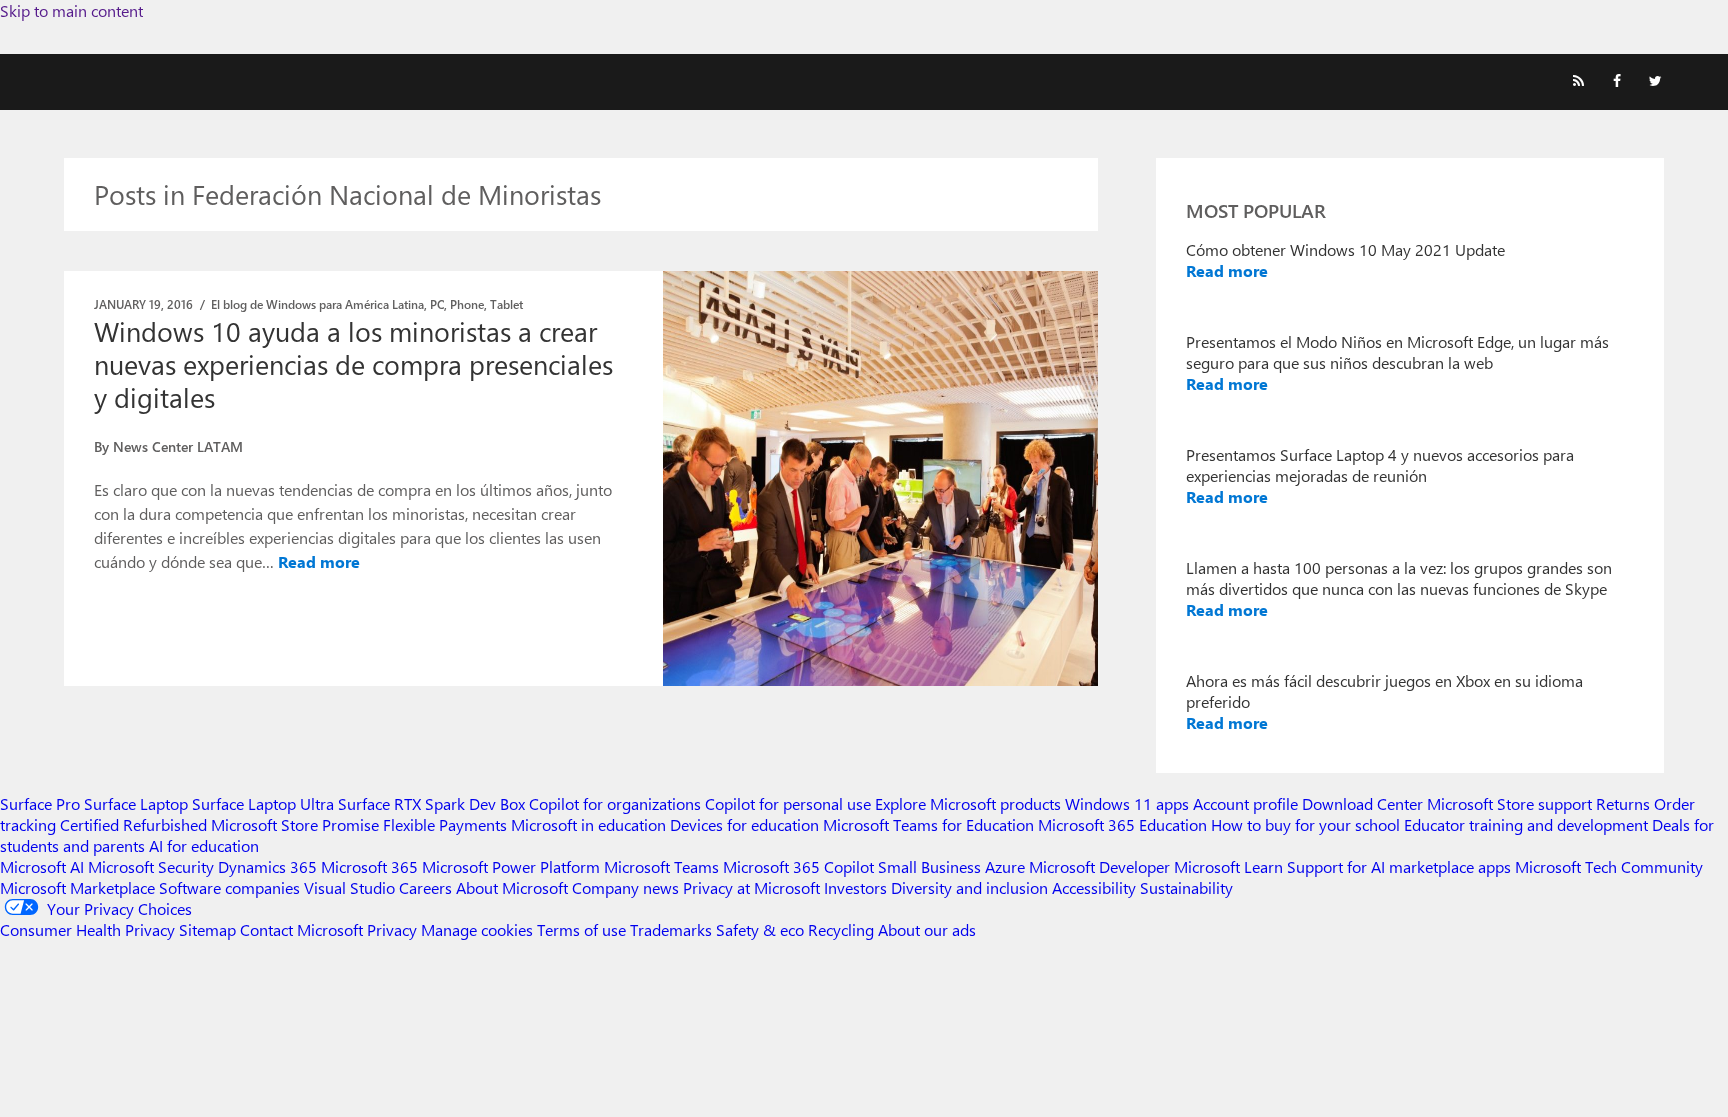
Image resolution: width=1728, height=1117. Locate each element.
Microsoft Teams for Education (928, 824)
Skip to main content (71, 10)
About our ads (927, 929)
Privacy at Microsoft (751, 887)
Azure (1005, 866)
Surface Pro (40, 803)
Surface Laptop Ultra (263, 803)
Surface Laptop (136, 803)
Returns (1623, 803)
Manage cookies (477, 929)
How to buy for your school (1305, 824)
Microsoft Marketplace (77, 887)
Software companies (229, 887)
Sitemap (207, 929)
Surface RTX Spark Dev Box (431, 803)
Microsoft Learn (1228, 866)
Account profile (1245, 803)
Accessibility (1094, 887)
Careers (425, 887)
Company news (625, 887)
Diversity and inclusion (969, 887)
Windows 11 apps (1127, 803)
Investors (855, 887)
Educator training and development (1526, 824)
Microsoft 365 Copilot (798, 866)
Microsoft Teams (661, 866)
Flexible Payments (445, 824)
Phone (467, 304)
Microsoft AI (42, 866)
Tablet (506, 304)
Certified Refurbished (133, 824)
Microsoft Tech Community (1609, 866)
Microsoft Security (151, 866)
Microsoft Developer (1099, 866)
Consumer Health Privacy (87, 929)
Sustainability (1186, 887)
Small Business (929, 866)
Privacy (394, 929)
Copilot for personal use (788, 803)
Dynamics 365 (267, 866)
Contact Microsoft (301, 929)
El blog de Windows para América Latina (317, 304)
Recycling (841, 929)
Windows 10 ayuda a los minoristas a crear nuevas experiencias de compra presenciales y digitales (353, 364)
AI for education (204, 845)
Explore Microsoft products (968, 803)
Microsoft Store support (1509, 803)
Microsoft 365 (369, 866)
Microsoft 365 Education (1122, 824)
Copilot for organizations (615, 803)
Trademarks (671, 929)
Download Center (1362, 803)
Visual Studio (349, 887)
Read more (319, 561)
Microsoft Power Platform (511, 866)
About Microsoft (512, 887)
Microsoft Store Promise (295, 824)
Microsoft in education (588, 824)
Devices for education (744, 824)
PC (437, 304)
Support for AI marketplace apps (1399, 866)
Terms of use (581, 929)
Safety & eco (760, 929)
